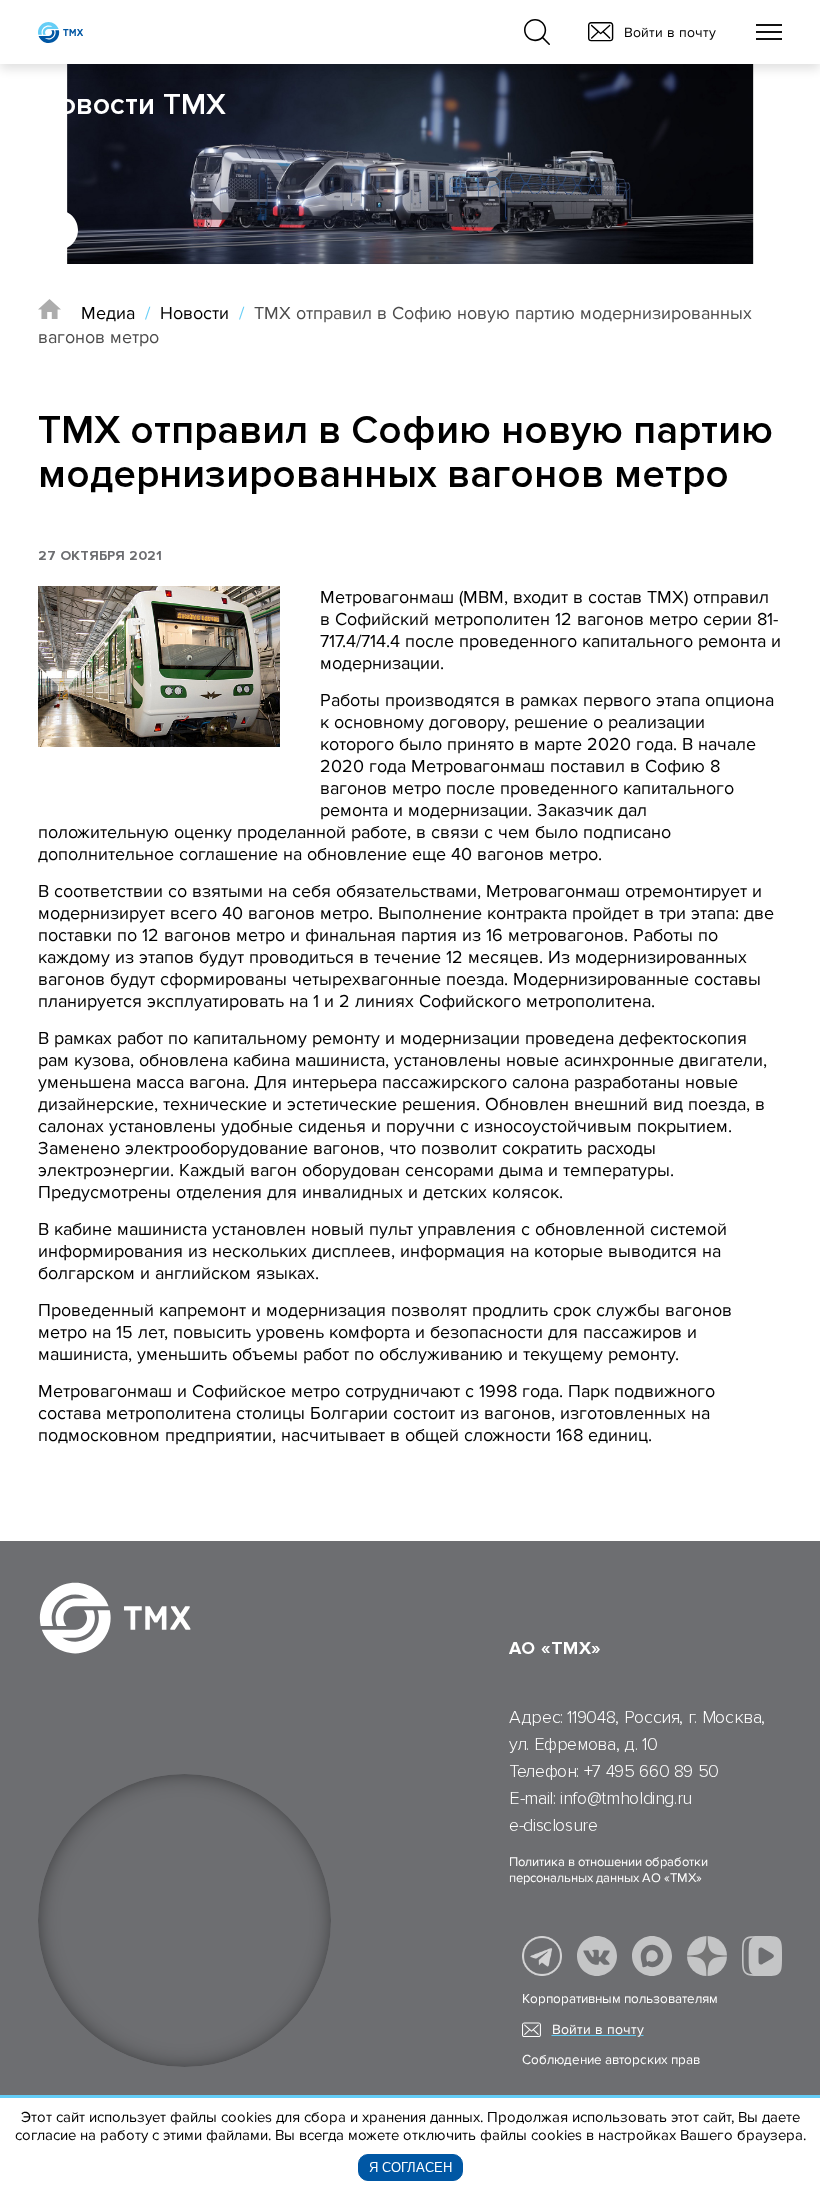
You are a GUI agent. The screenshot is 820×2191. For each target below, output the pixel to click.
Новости (194, 313)
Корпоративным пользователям (620, 1999)
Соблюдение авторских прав (611, 2060)
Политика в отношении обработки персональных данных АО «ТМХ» (608, 1870)
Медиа (108, 313)
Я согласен (410, 2167)
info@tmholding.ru (626, 1798)
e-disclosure (553, 1825)
